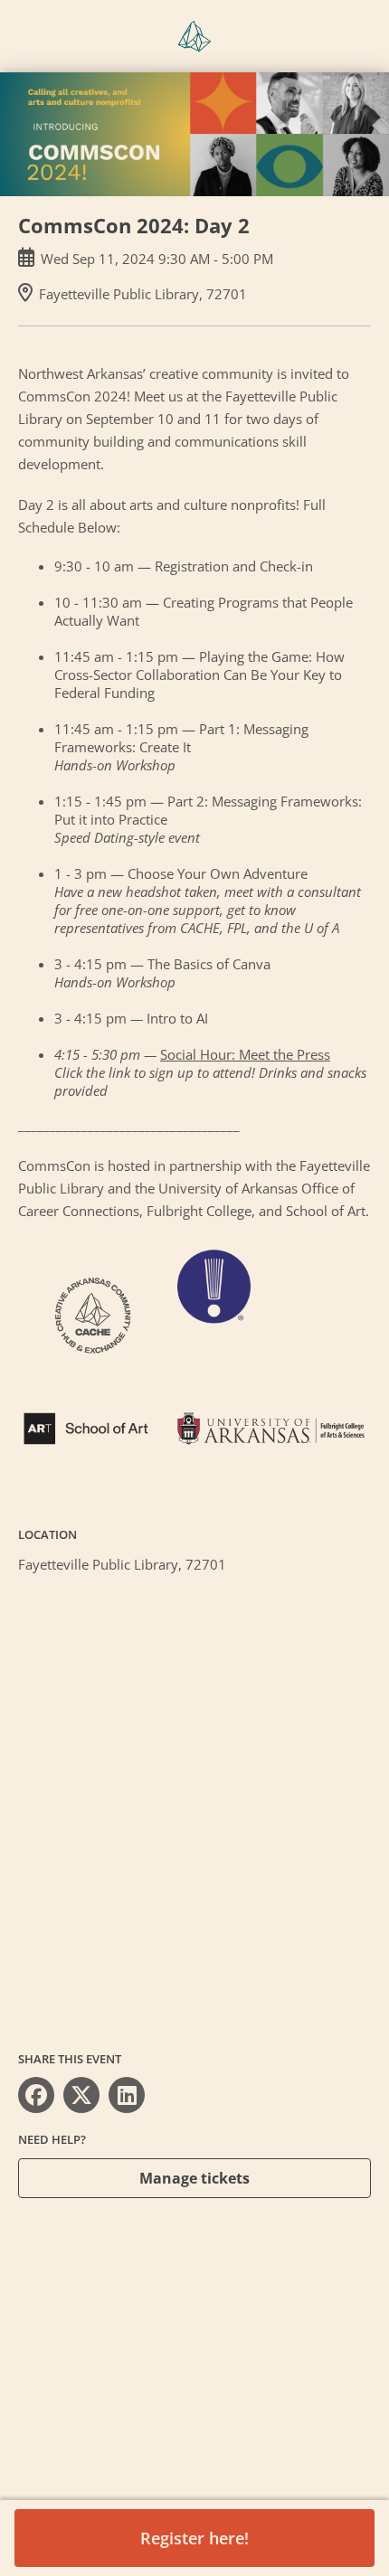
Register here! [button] (194, 2538)
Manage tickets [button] (194, 2178)
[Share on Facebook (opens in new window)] (36, 2095)
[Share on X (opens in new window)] (81, 2095)
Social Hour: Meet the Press (245, 1054)
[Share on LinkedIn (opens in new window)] (127, 2095)
